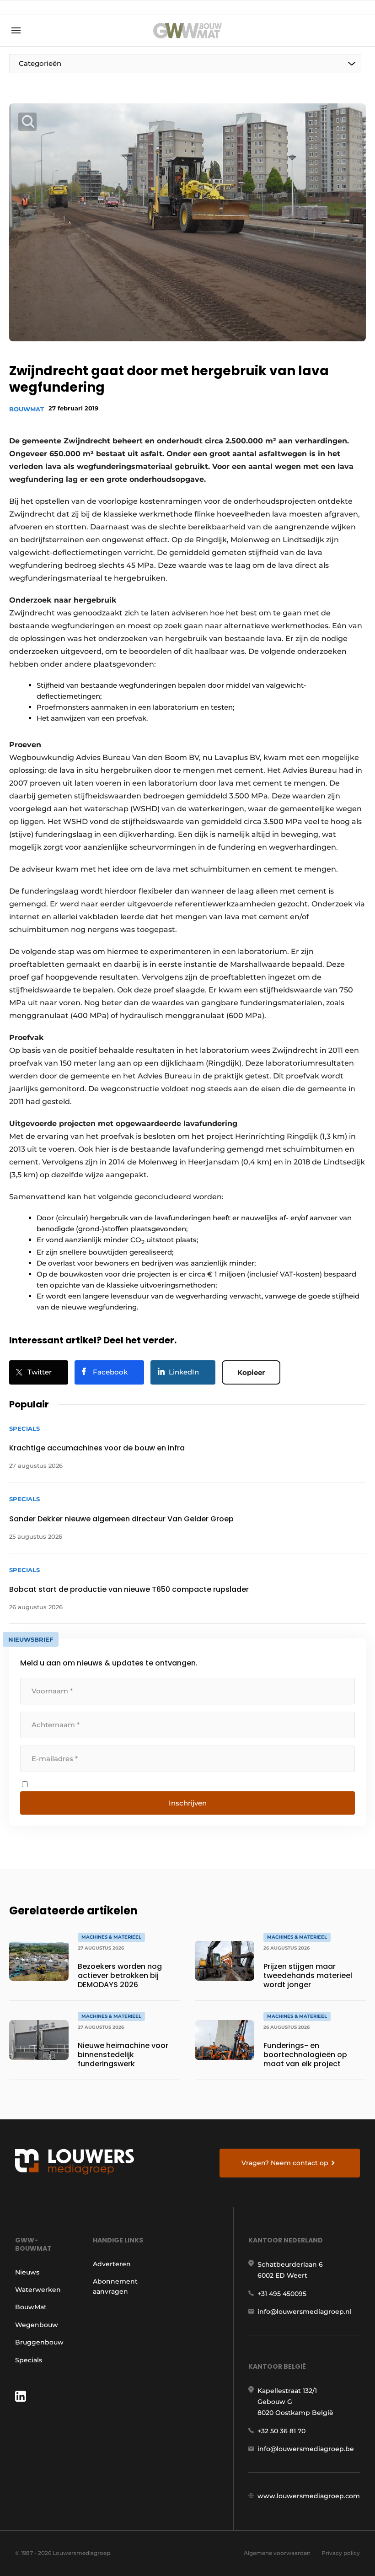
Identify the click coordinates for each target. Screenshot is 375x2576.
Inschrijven (188, 1803)
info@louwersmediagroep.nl (305, 2312)
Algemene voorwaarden (277, 2553)
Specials (29, 2360)
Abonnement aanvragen (115, 2286)
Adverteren (112, 2264)
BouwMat (27, 409)
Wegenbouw (37, 2325)
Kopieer (251, 1372)
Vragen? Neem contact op (285, 2163)
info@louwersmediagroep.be (306, 2449)
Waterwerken (38, 2290)
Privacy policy (341, 2553)
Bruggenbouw (39, 2342)
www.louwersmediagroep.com (309, 2496)
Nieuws (27, 2272)
